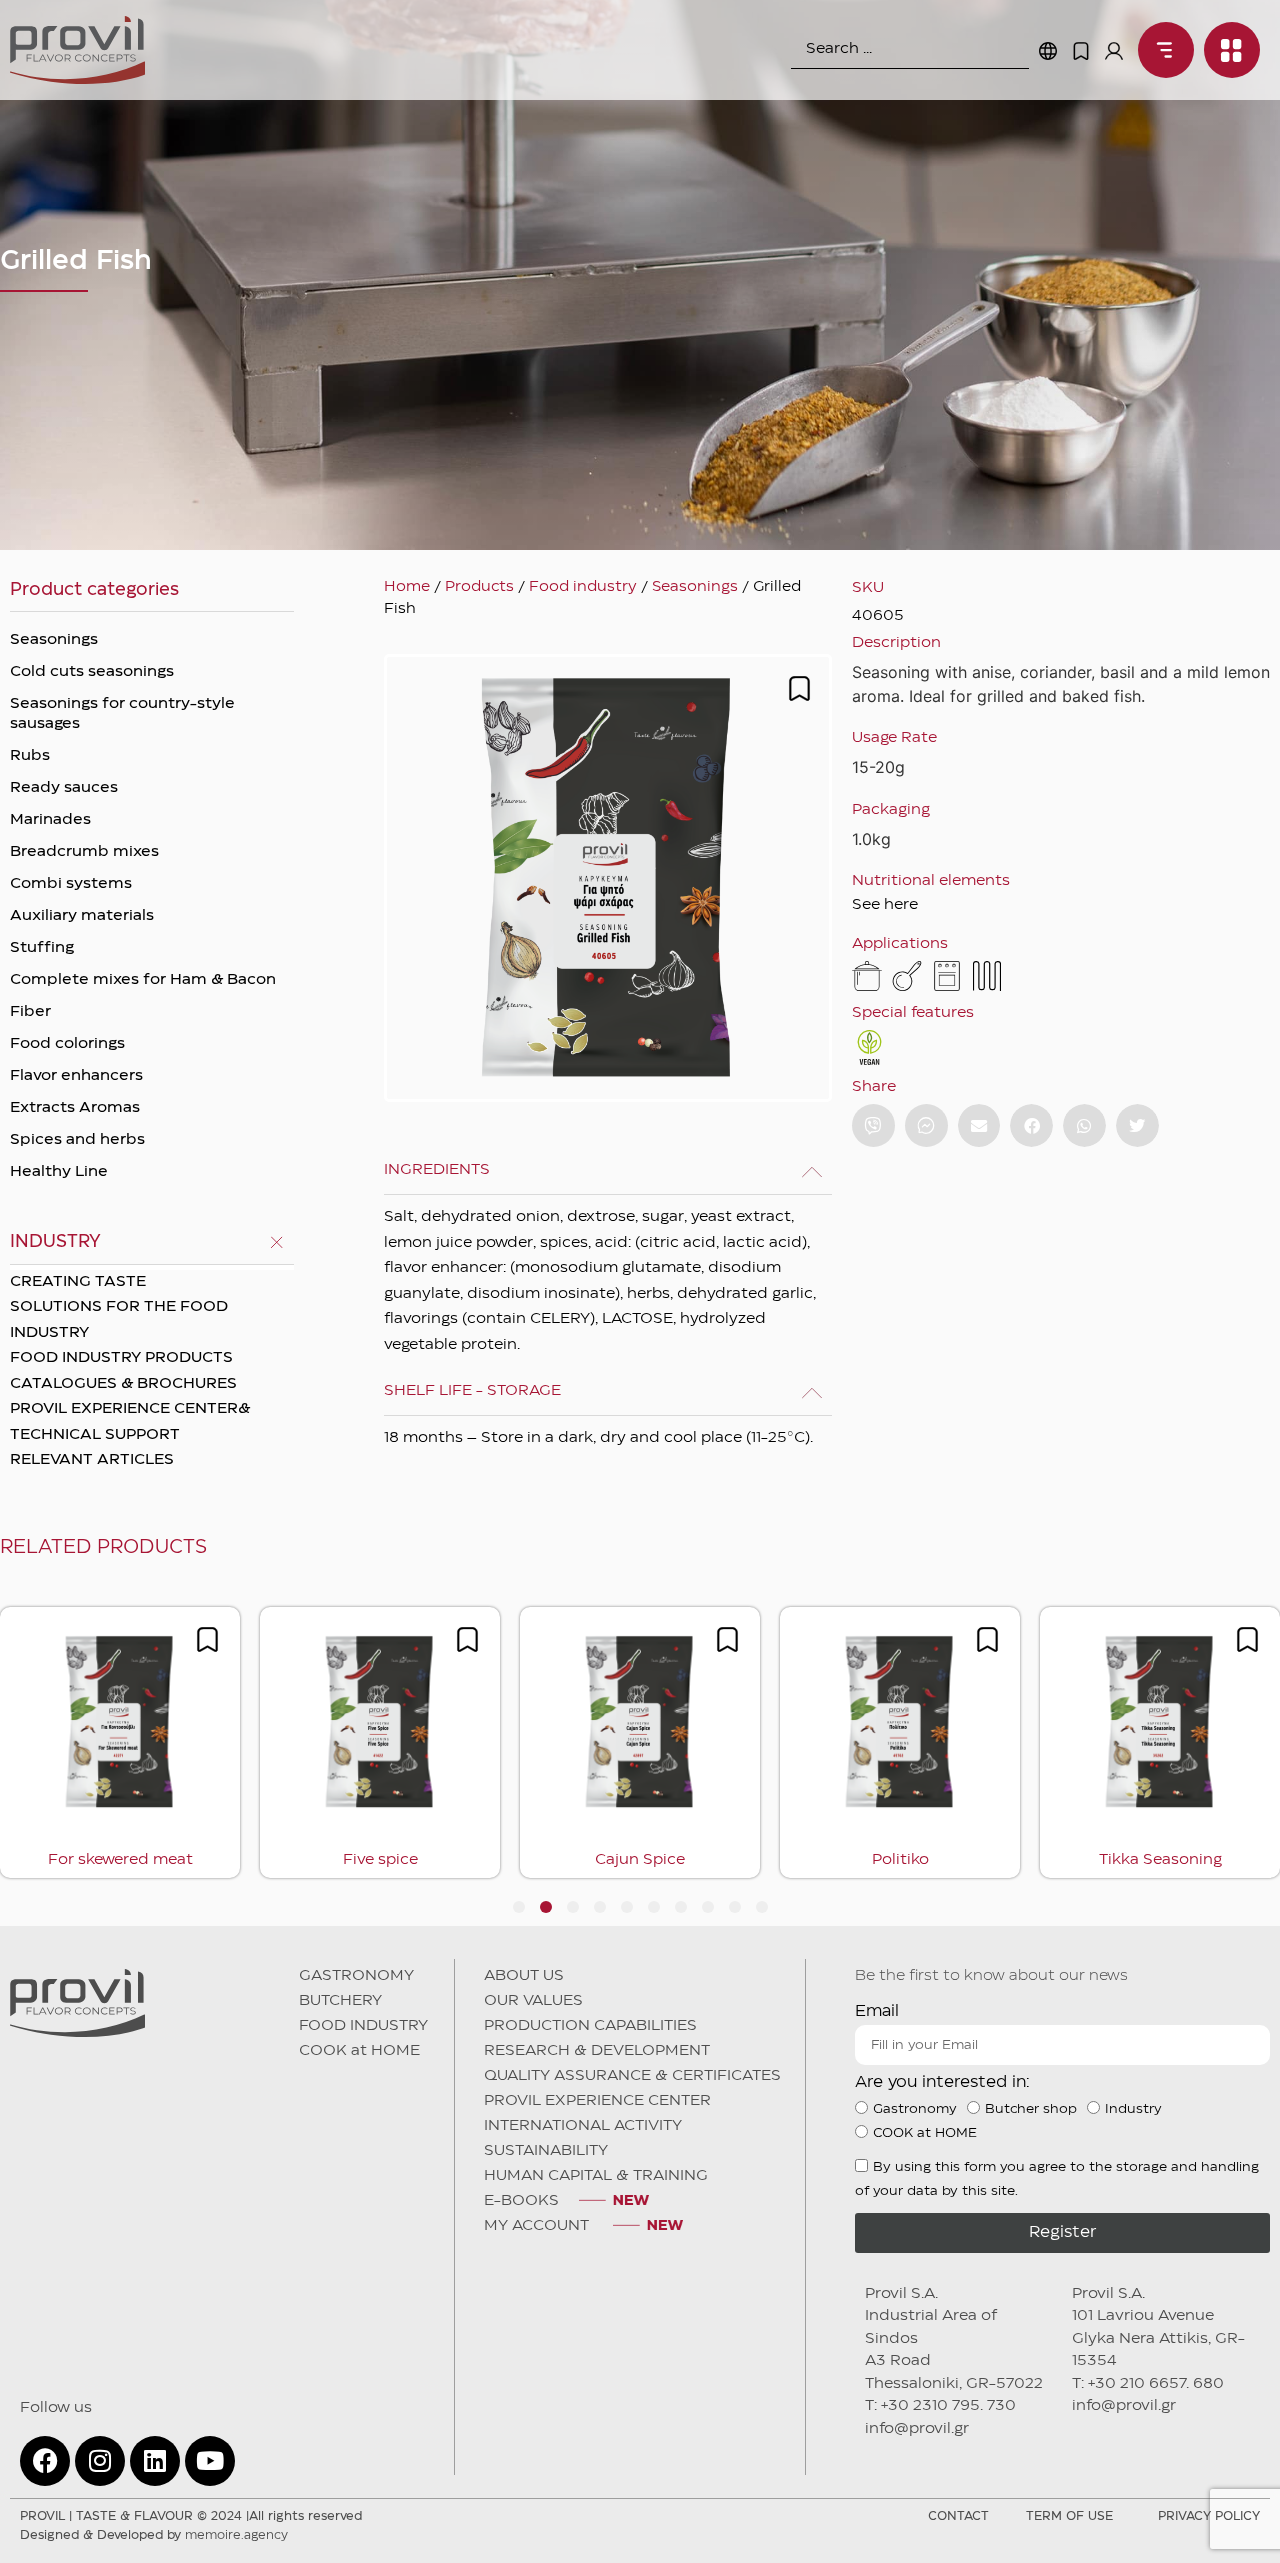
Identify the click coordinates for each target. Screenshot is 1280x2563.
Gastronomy (915, 2109)
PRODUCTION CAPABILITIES (590, 2026)
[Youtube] (210, 2461)
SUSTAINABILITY (546, 2151)
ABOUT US (524, 1976)
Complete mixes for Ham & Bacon (143, 980)
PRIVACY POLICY (1209, 2516)
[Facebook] (45, 2461)
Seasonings (54, 640)
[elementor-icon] (1081, 51)
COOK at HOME (359, 2051)
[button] (979, 1125)
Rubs (30, 756)
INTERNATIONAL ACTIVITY (583, 2126)
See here (885, 905)
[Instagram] (100, 2461)
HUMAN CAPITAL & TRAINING (596, 2176)
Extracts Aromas (75, 1108)
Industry (1133, 2109)
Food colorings (67, 1044)
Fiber (30, 1012)
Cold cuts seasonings (92, 672)
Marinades (50, 820)
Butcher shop (1031, 2109)
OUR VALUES (533, 2001)
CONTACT (958, 2516)
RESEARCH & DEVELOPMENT (597, 2051)
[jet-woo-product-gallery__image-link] (608, 878)
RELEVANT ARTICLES (92, 1460)
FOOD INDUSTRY (363, 2026)
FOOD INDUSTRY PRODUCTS (121, 1358)
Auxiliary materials (82, 916)
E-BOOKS (521, 2201)
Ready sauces (64, 788)
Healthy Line (59, 1172)
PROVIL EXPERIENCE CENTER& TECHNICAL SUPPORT (130, 1422)
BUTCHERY (340, 2001)
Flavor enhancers (76, 1076)
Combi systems (71, 884)
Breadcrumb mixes (84, 852)
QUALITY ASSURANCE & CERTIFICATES (632, 2076)
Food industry (583, 587)
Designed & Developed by (154, 2535)
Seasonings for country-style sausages (122, 714)
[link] (1161, 50)
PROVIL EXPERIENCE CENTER (597, 2101)
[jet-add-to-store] (799, 688)
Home (407, 587)
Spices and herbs (77, 1140)
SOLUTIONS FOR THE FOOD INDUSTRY (119, 1320)
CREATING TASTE (78, 1282)
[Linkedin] (155, 2461)
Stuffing (42, 948)
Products (479, 587)
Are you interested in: (942, 2082)
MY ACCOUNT (538, 2226)
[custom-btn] (873, 1125)
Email (877, 2011)
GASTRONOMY (356, 1976)
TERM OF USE (1069, 2516)
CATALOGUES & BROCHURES (123, 1384)
